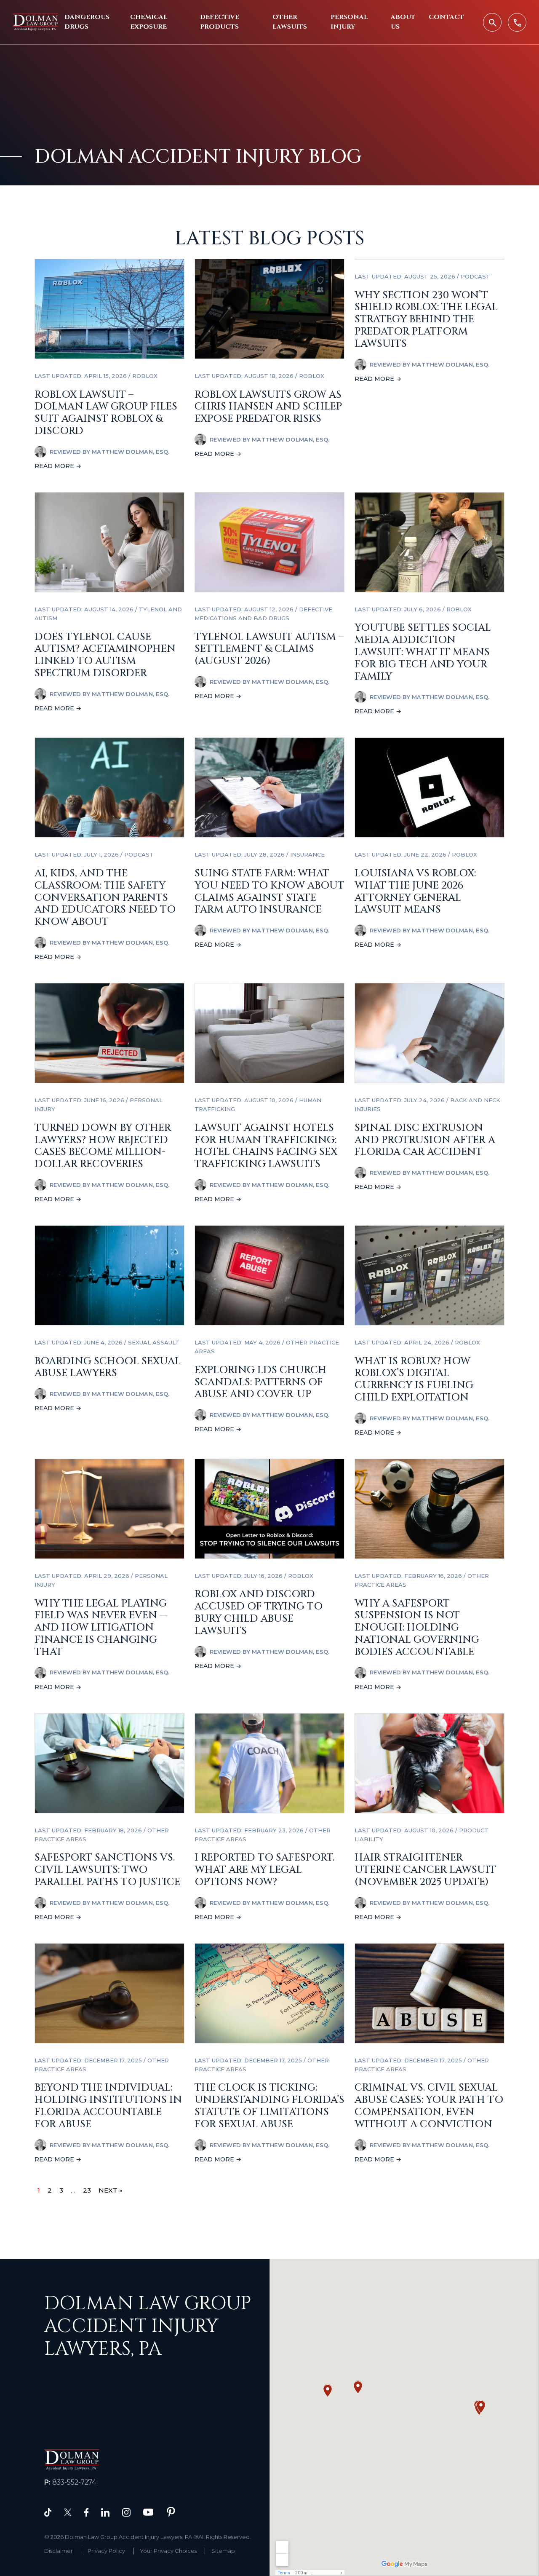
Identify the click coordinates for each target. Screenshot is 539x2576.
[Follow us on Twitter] (68, 2512)
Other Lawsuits (290, 22)
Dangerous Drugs (87, 22)
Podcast (475, 276)
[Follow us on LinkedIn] (105, 2512)
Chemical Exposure (149, 22)
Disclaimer (59, 2551)
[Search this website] (492, 22)
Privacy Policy (106, 2551)
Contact (446, 17)
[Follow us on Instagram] (126, 2512)
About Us (403, 22)
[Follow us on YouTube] (148, 2512)
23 (87, 2190)
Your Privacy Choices (168, 2551)
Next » (111, 2190)
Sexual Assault (154, 1342)
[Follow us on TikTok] (48, 2512)
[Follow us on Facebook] (86, 2512)
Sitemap (223, 2551)
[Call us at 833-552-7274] (517, 22)
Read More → (58, 466)
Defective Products (220, 22)
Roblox (145, 376)
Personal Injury (349, 22)
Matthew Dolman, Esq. (131, 452)
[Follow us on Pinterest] (171, 2512)
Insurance (307, 854)
